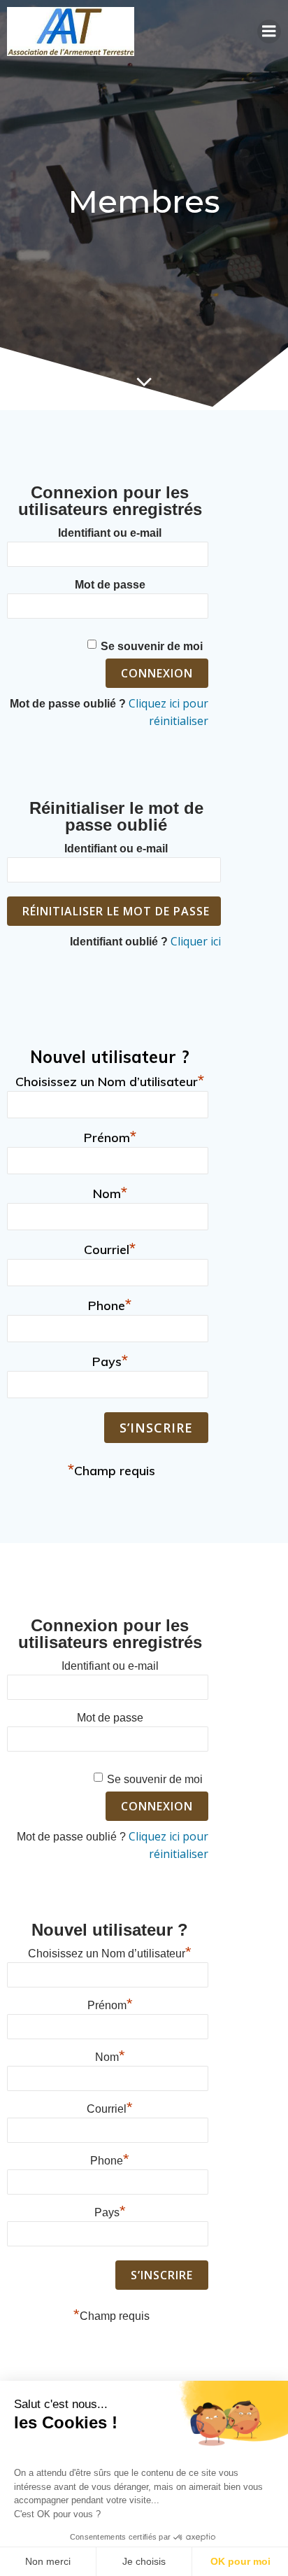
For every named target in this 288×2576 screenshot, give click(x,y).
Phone (110, 1304)
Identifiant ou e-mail (110, 533)
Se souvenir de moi (152, 646)
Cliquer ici (196, 941)
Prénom (110, 1136)
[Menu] (269, 31)
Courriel (110, 1248)
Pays (110, 1360)
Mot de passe (110, 585)
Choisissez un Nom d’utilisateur (110, 1080)
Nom (110, 1192)
